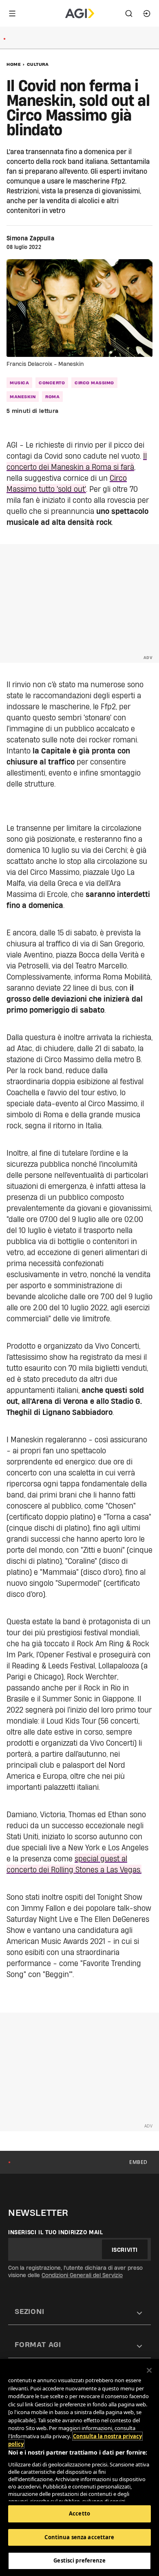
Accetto (79, 2513)
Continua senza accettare (79, 2537)
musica (19, 383)
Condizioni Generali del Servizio (82, 2275)
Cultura (38, 64)
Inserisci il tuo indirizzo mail (56, 2232)
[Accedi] (147, 13)
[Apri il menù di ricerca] (129, 13)
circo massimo (94, 383)
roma (52, 397)
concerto (52, 383)
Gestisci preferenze (79, 2560)
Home (14, 64)
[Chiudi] (149, 2370)
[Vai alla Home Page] (80, 13)
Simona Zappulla (30, 238)
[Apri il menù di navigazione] (12, 13)
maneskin (23, 397)
